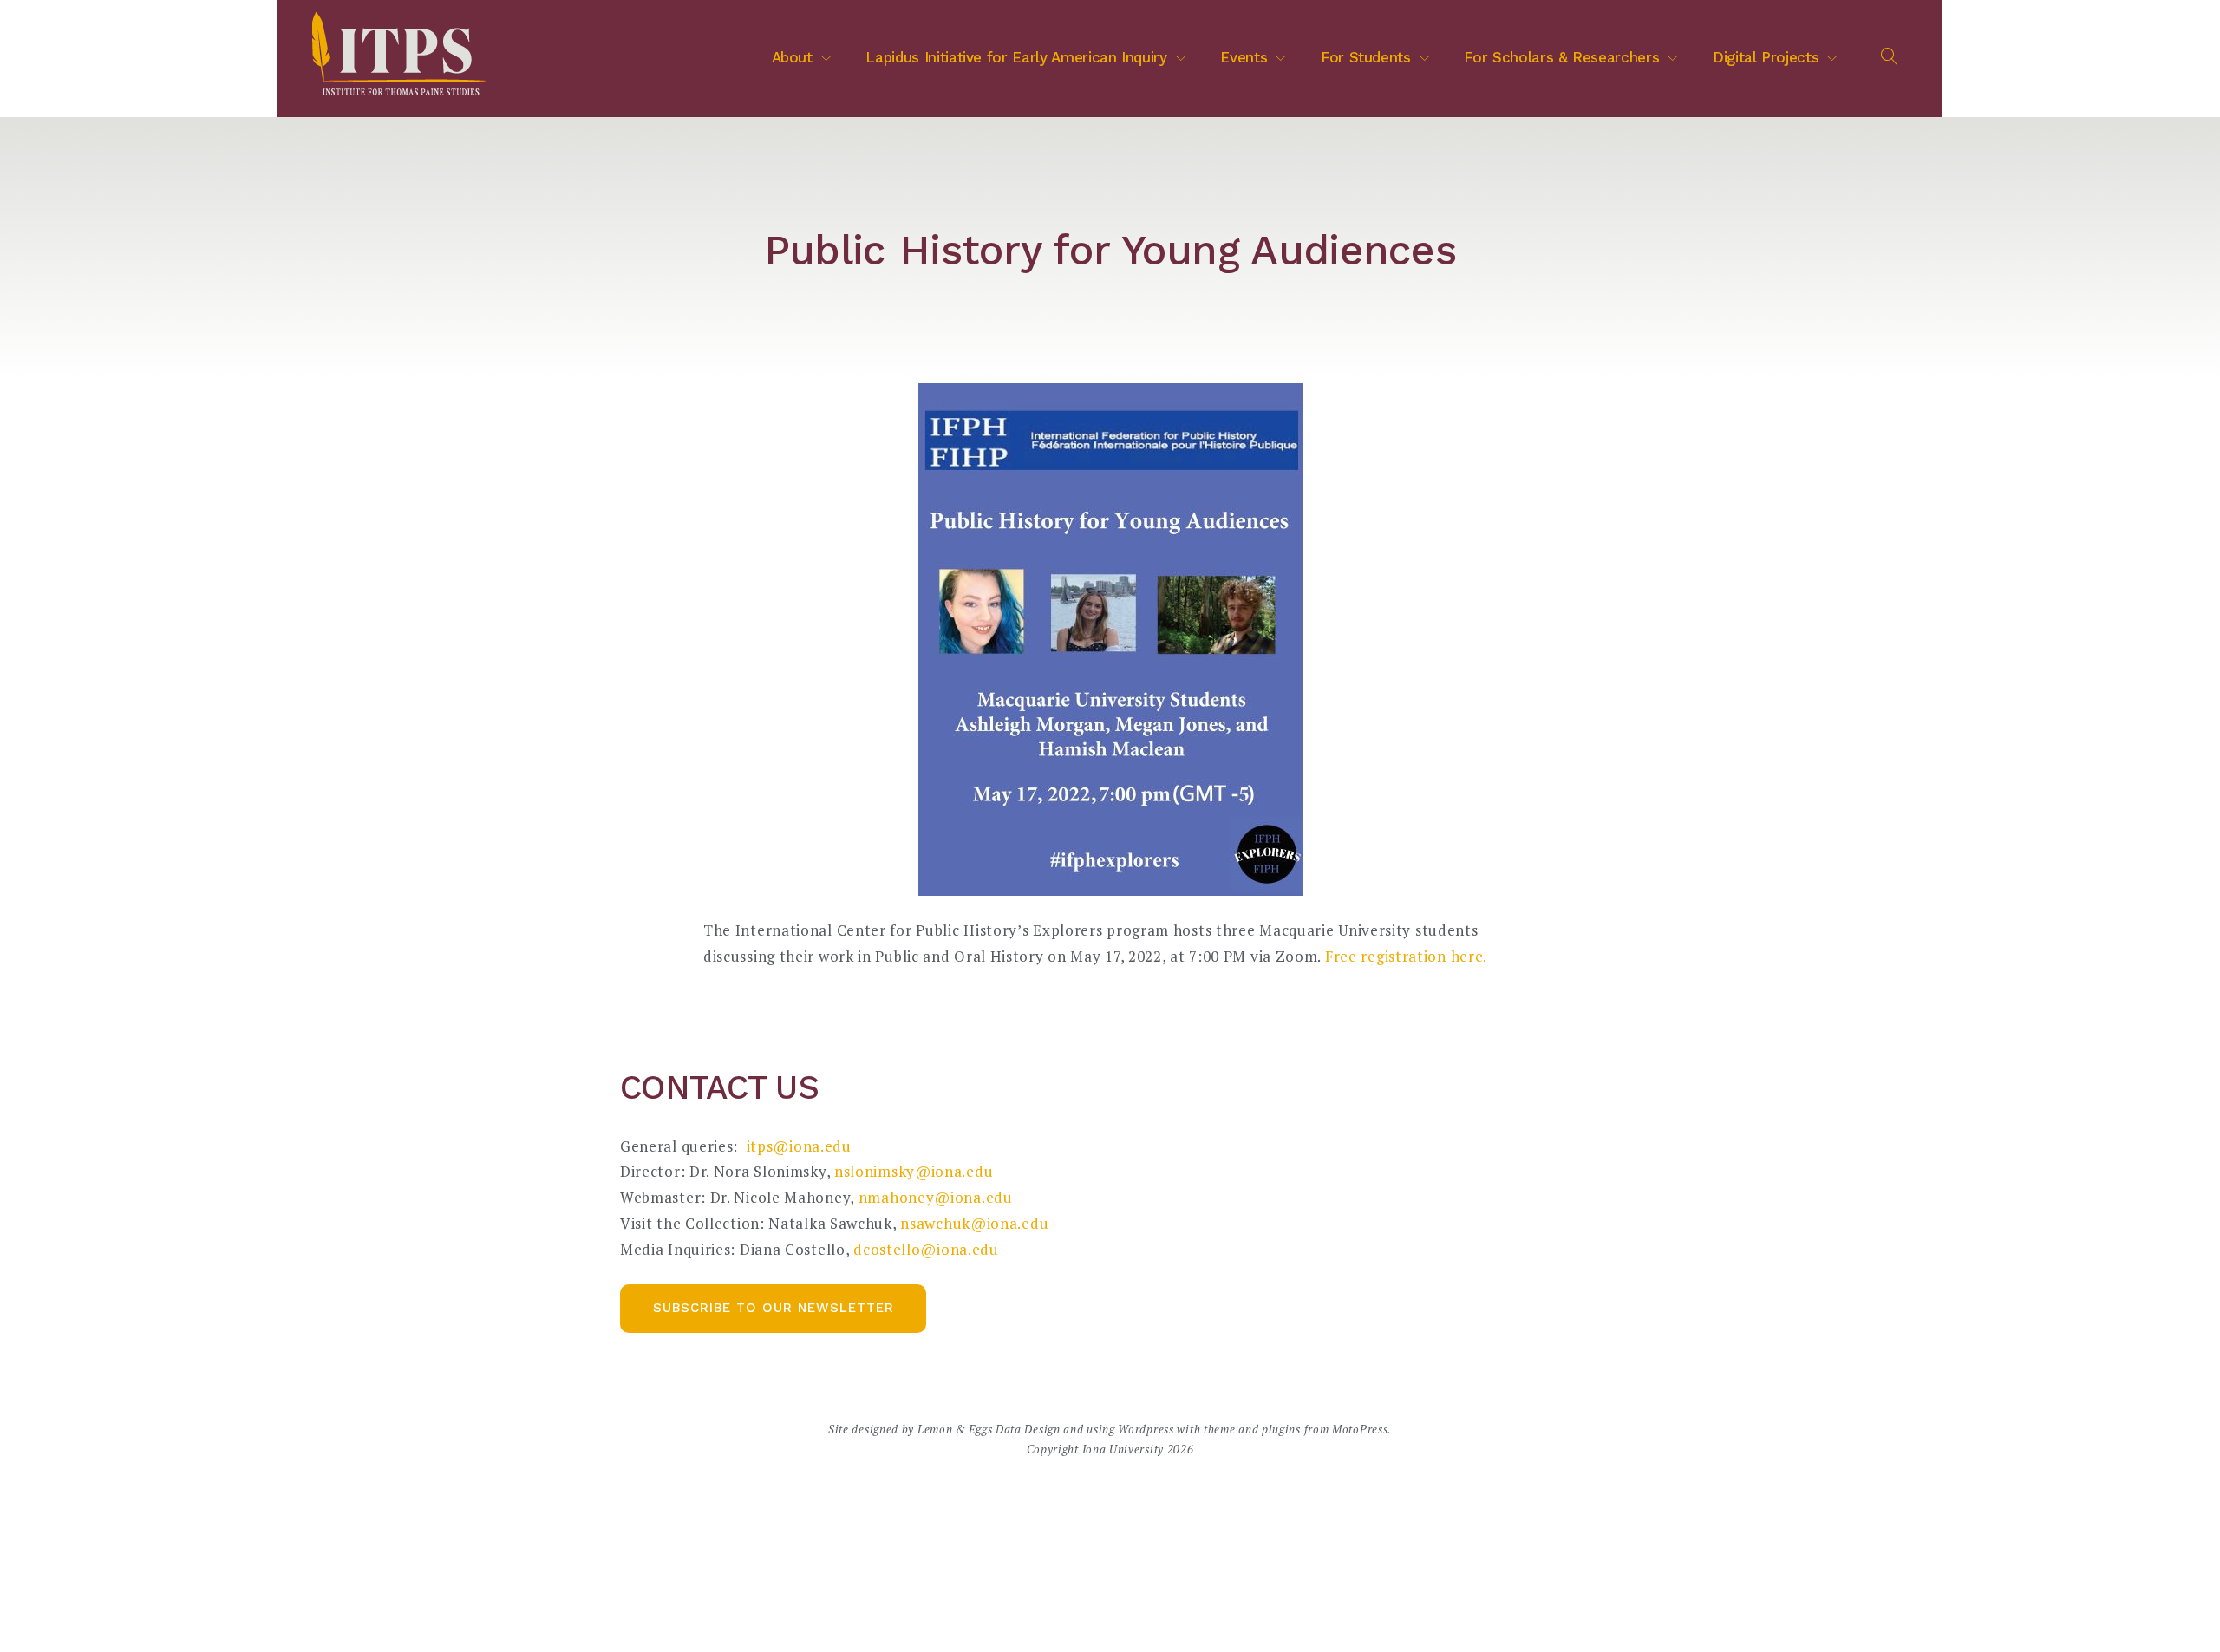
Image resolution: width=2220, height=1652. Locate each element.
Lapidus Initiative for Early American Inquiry (1016, 57)
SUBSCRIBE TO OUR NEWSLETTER (774, 1308)
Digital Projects (1766, 57)
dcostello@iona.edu (926, 1249)
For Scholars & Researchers (1561, 57)
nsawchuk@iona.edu (974, 1223)
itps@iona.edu (799, 1146)
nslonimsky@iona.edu (916, 1171)
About (792, 57)
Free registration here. (1404, 956)
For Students (1366, 57)
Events (1244, 57)
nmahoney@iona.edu (936, 1197)
